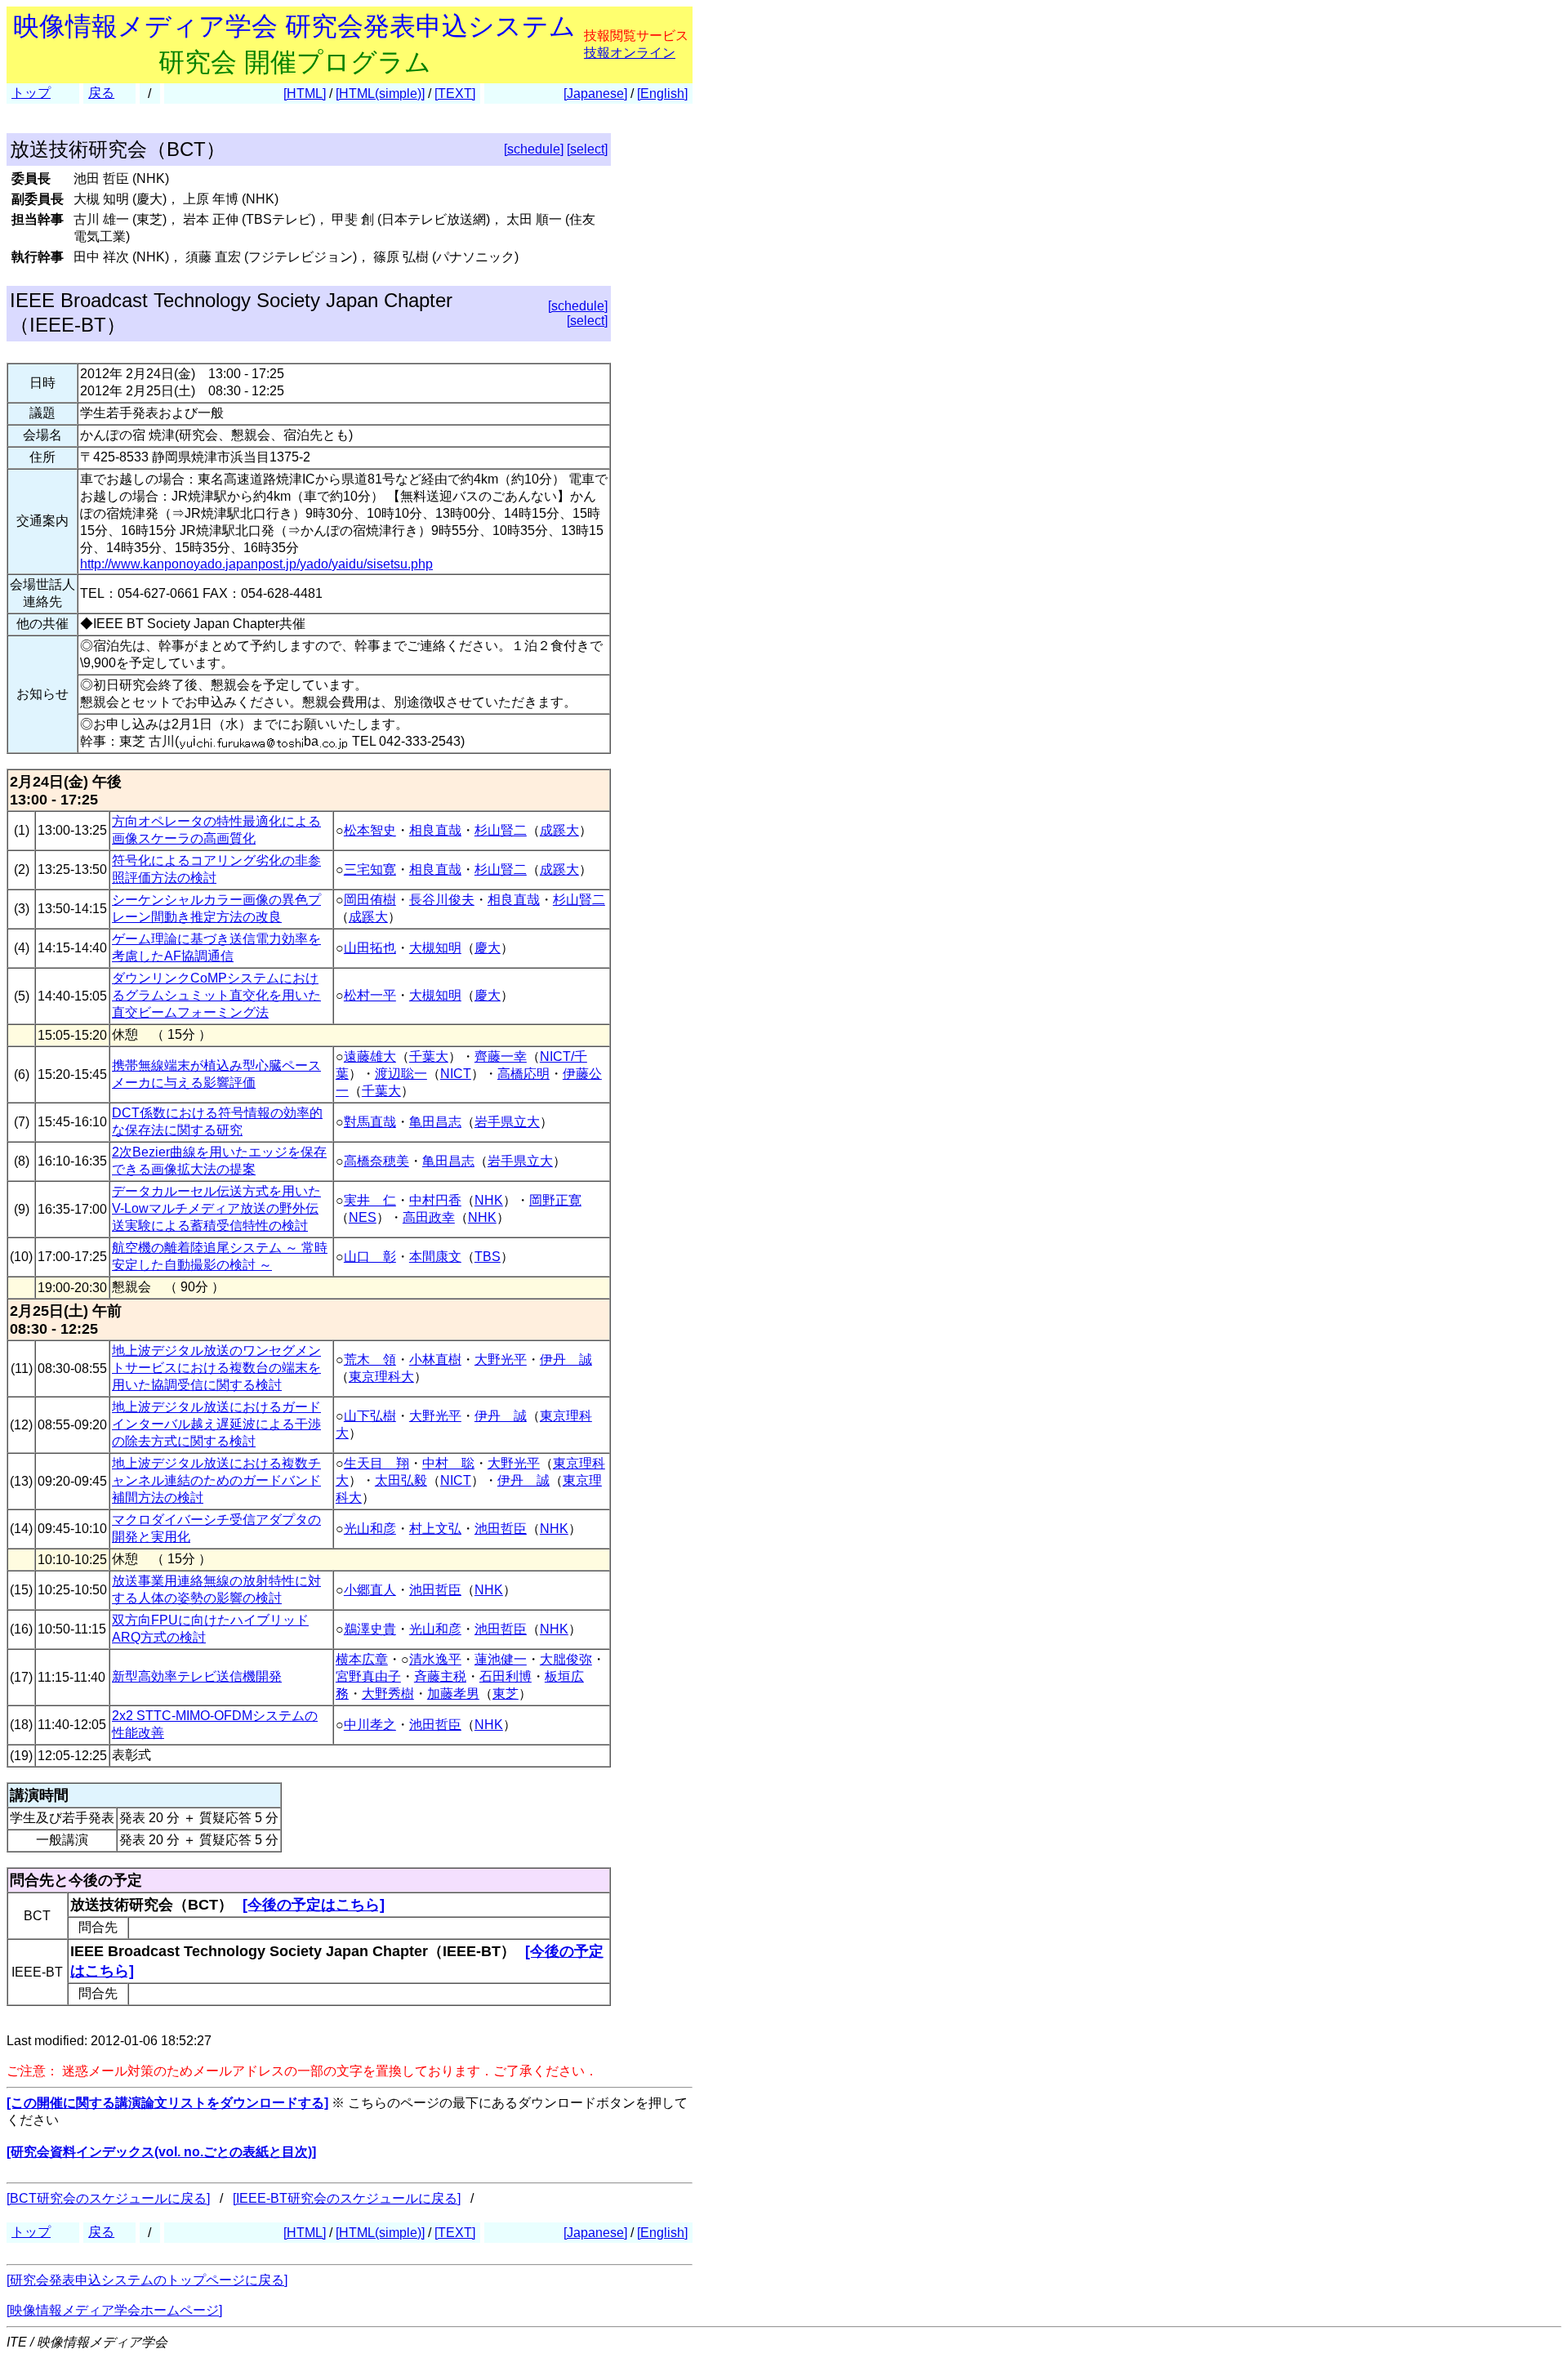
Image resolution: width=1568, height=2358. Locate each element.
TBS (488, 1257)
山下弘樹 (370, 1416)
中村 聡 (448, 1463)
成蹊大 (559, 830)
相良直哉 (435, 830)
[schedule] (534, 149)
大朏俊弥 (566, 1659)
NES (363, 1217)
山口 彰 (370, 1257)
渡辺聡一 (401, 1074)
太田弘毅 (401, 1480)
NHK (489, 1200)
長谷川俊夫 (442, 900)
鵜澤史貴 (370, 1629)
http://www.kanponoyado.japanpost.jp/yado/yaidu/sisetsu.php (256, 564)
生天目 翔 (376, 1463)
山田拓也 (370, 948)
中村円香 (435, 1200)
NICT (456, 1074)
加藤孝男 (453, 1694)
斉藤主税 (440, 1676)
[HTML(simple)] (380, 94)
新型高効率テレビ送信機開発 (197, 1676)
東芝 (506, 1694)
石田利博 (506, 1676)
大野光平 (501, 1360)
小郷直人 (370, 1590)
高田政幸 (429, 1217)
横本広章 (362, 1659)
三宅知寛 (370, 869)
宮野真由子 (368, 1676)
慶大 (488, 948)
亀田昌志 (435, 1122)
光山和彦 (370, 1529)
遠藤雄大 (370, 1056)
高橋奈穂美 (376, 1161)
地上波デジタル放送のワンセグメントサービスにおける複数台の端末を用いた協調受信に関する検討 (216, 1368)
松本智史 (370, 830)
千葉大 (429, 1056)
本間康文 (435, 1257)
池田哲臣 (501, 1529)
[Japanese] (595, 94)
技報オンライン (630, 53)
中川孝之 (370, 1725)
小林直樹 (435, 1360)
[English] (662, 94)
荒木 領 (370, 1360)
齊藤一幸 (501, 1056)
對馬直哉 (370, 1122)
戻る (101, 93)
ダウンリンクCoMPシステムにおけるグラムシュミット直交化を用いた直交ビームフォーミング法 (216, 995)
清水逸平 (435, 1659)
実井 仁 (370, 1200)
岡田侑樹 (370, 900)
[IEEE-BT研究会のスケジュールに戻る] (347, 2198)
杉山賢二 (501, 830)
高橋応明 (523, 1074)
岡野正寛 (555, 1200)
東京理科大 (381, 1377)
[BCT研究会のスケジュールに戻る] (108, 2198)
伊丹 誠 (566, 1360)
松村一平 (370, 995)
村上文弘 (435, 1529)
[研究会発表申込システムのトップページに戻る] (147, 2280)
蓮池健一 (501, 1659)
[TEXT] (455, 94)
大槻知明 (435, 948)
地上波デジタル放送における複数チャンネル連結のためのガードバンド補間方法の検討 (216, 1480)
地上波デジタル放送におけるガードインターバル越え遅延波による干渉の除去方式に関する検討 (216, 1424)
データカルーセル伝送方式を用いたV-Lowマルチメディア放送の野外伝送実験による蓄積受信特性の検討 (216, 1208)
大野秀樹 (388, 1694)
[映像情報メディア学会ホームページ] (114, 2310)
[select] (587, 149)
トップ (31, 93)
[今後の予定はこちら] (314, 1905)
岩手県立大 (507, 1122)
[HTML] (305, 94)
